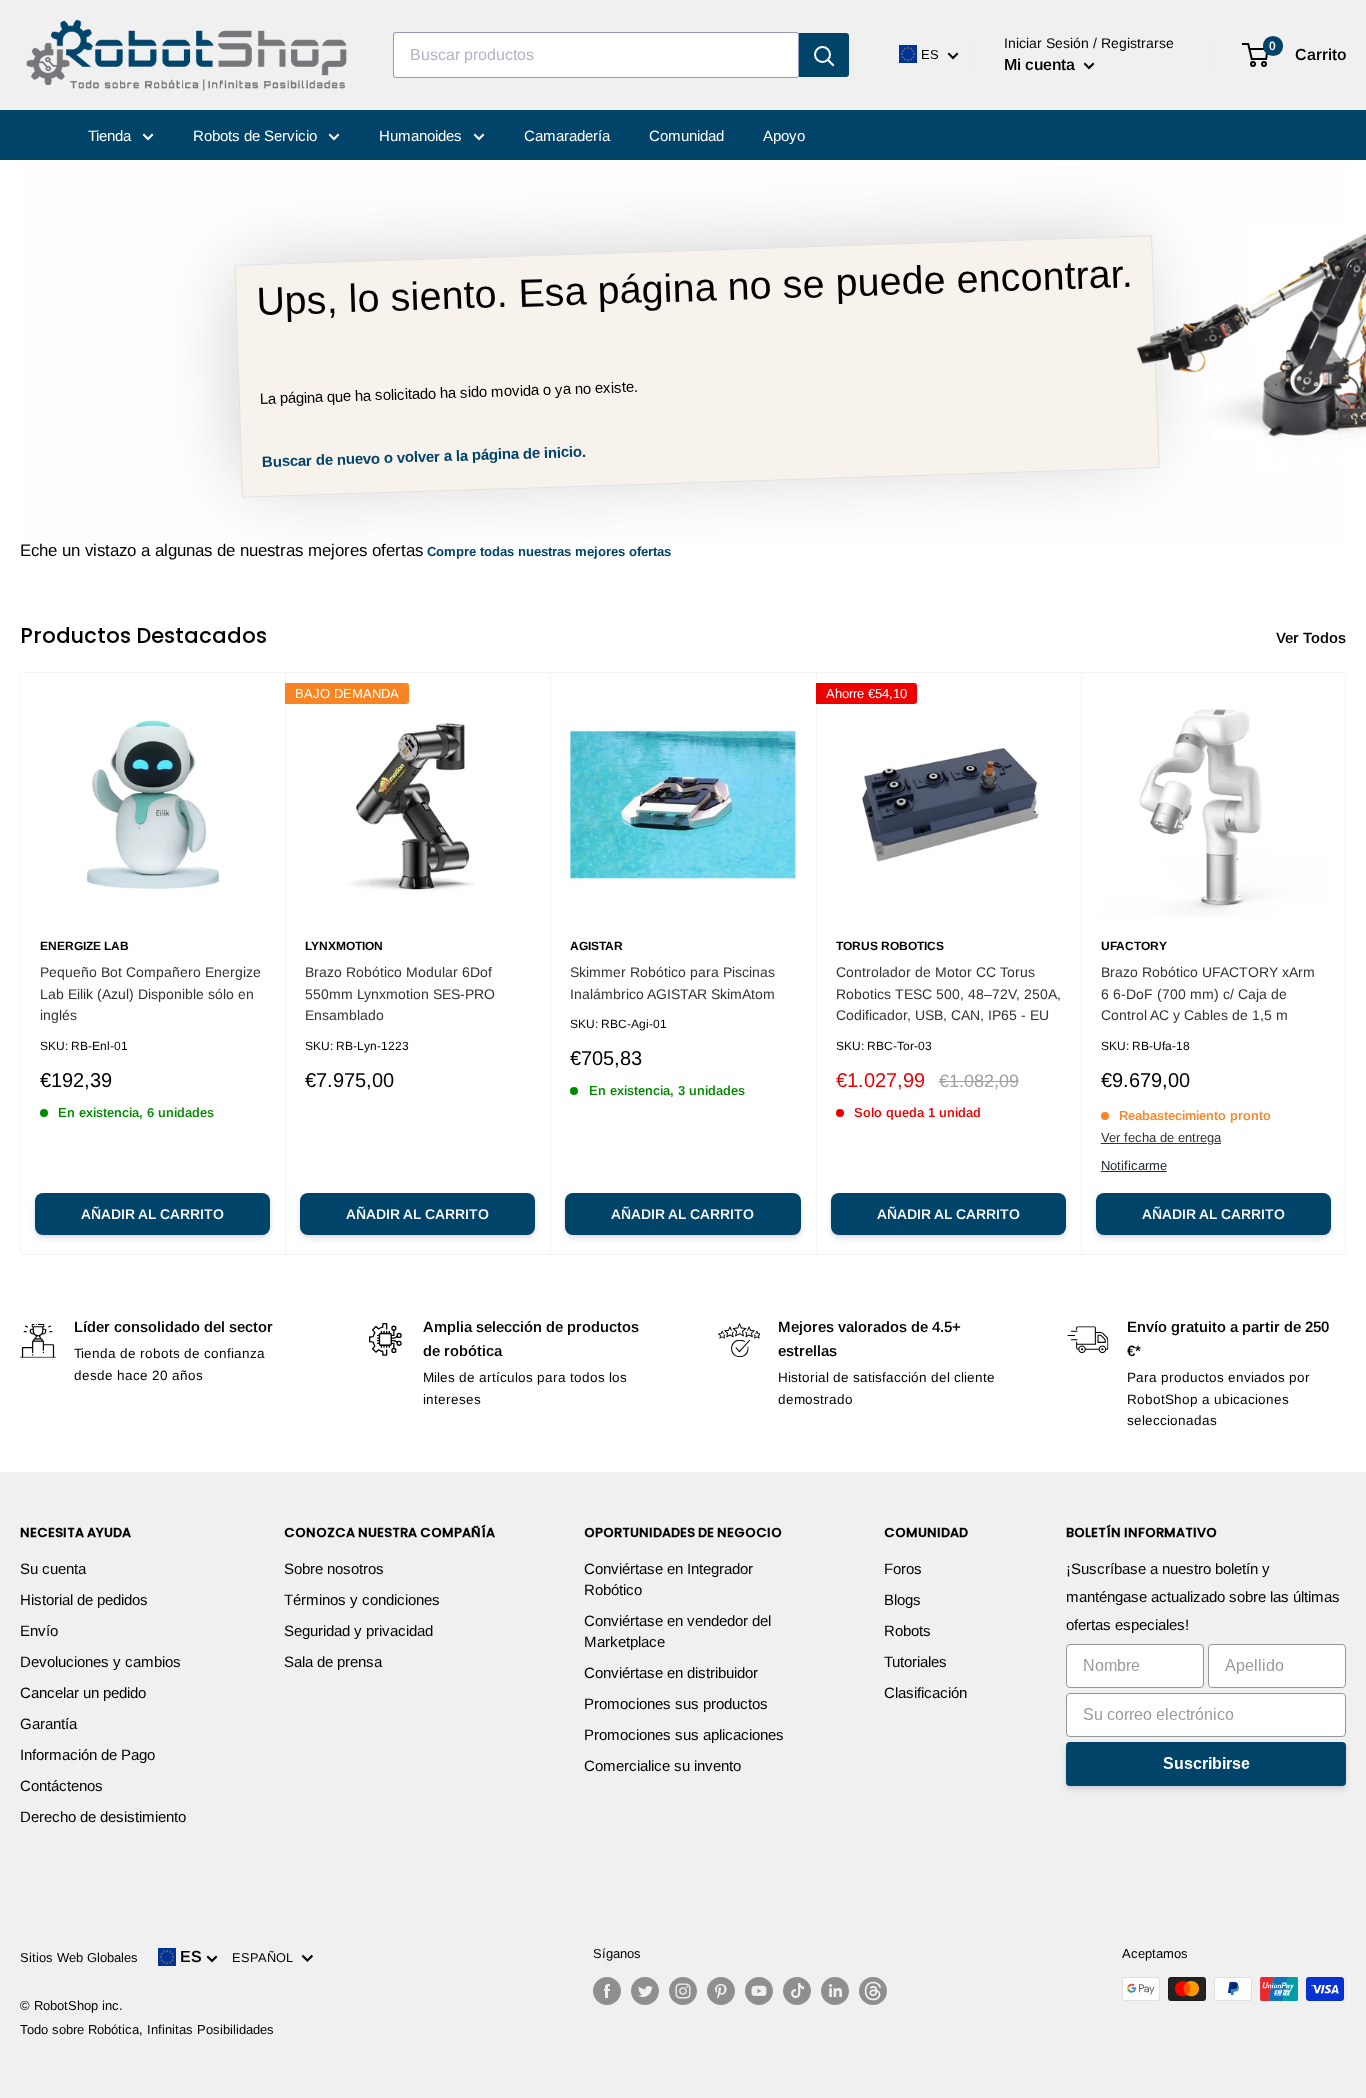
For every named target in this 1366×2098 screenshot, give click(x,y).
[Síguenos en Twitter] (645, 1991)
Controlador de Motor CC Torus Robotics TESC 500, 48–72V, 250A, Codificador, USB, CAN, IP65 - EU (948, 993)
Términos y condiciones (362, 1599)
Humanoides (422, 135)
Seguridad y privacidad (358, 1630)
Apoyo (784, 135)
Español (266, 1957)
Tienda (111, 135)
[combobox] (596, 55)
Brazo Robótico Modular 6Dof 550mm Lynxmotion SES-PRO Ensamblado (400, 993)
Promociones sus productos (676, 1703)
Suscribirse (1206, 1763)
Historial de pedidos (84, 1599)
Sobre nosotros (334, 1568)
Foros (903, 1568)
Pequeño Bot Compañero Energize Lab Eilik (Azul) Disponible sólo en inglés (150, 993)
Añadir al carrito (152, 1214)
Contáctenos (61, 1785)
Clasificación (925, 1692)
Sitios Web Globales (79, 1957)
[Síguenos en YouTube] (759, 1991)
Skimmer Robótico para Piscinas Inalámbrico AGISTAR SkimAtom (672, 983)
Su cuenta (53, 1568)
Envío (39, 1630)
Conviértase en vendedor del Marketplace (677, 1631)
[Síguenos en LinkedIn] (835, 1991)
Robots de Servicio (257, 135)
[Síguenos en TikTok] (797, 1991)
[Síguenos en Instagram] (683, 1991)
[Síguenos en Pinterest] (721, 1991)
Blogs (902, 1599)
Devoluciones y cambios (100, 1661)
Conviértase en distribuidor (671, 1672)
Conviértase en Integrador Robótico (668, 1579)
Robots (907, 1630)
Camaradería (567, 135)
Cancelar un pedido (83, 1692)
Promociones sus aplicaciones (684, 1734)
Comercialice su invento (662, 1765)
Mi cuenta (1041, 64)
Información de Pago (87, 1754)
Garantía (48, 1723)
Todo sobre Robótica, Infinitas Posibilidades (147, 2029)
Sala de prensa (333, 1661)
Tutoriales (915, 1661)
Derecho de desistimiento (103, 1816)
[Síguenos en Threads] (873, 1991)
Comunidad (686, 135)
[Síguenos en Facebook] (607, 1991)
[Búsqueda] (824, 55)
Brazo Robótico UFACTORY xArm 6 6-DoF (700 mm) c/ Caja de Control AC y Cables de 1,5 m (1208, 993)
